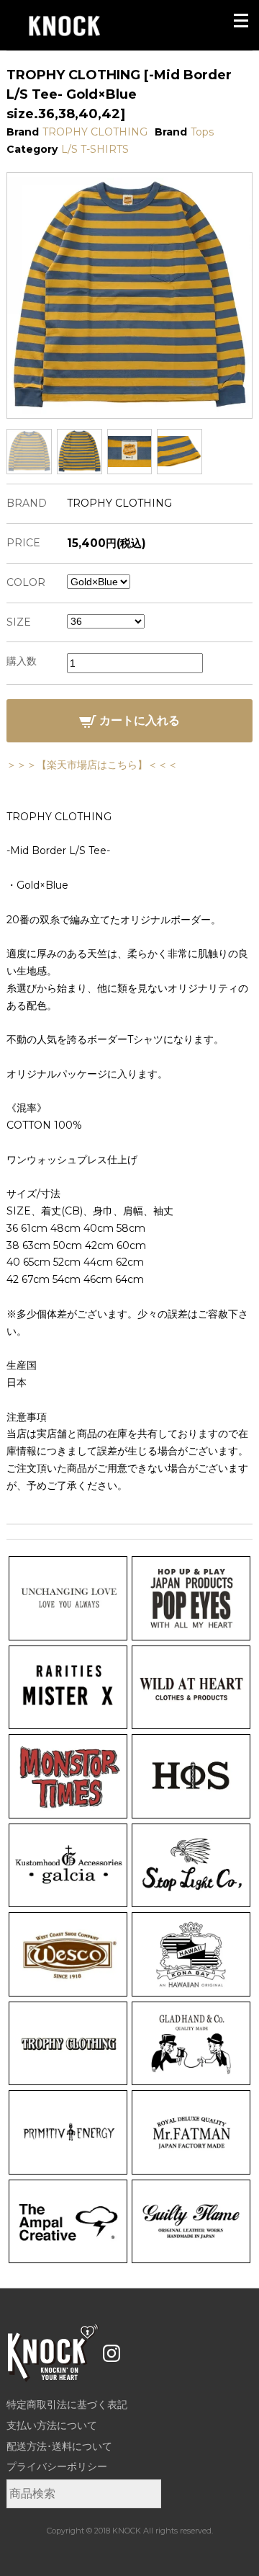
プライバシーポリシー (57, 2466)
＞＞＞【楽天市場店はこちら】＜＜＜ (92, 765)
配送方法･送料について (59, 2446)
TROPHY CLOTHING (95, 132)
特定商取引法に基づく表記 (67, 2404)
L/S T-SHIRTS (95, 149)
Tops (202, 132)
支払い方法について (52, 2425)
